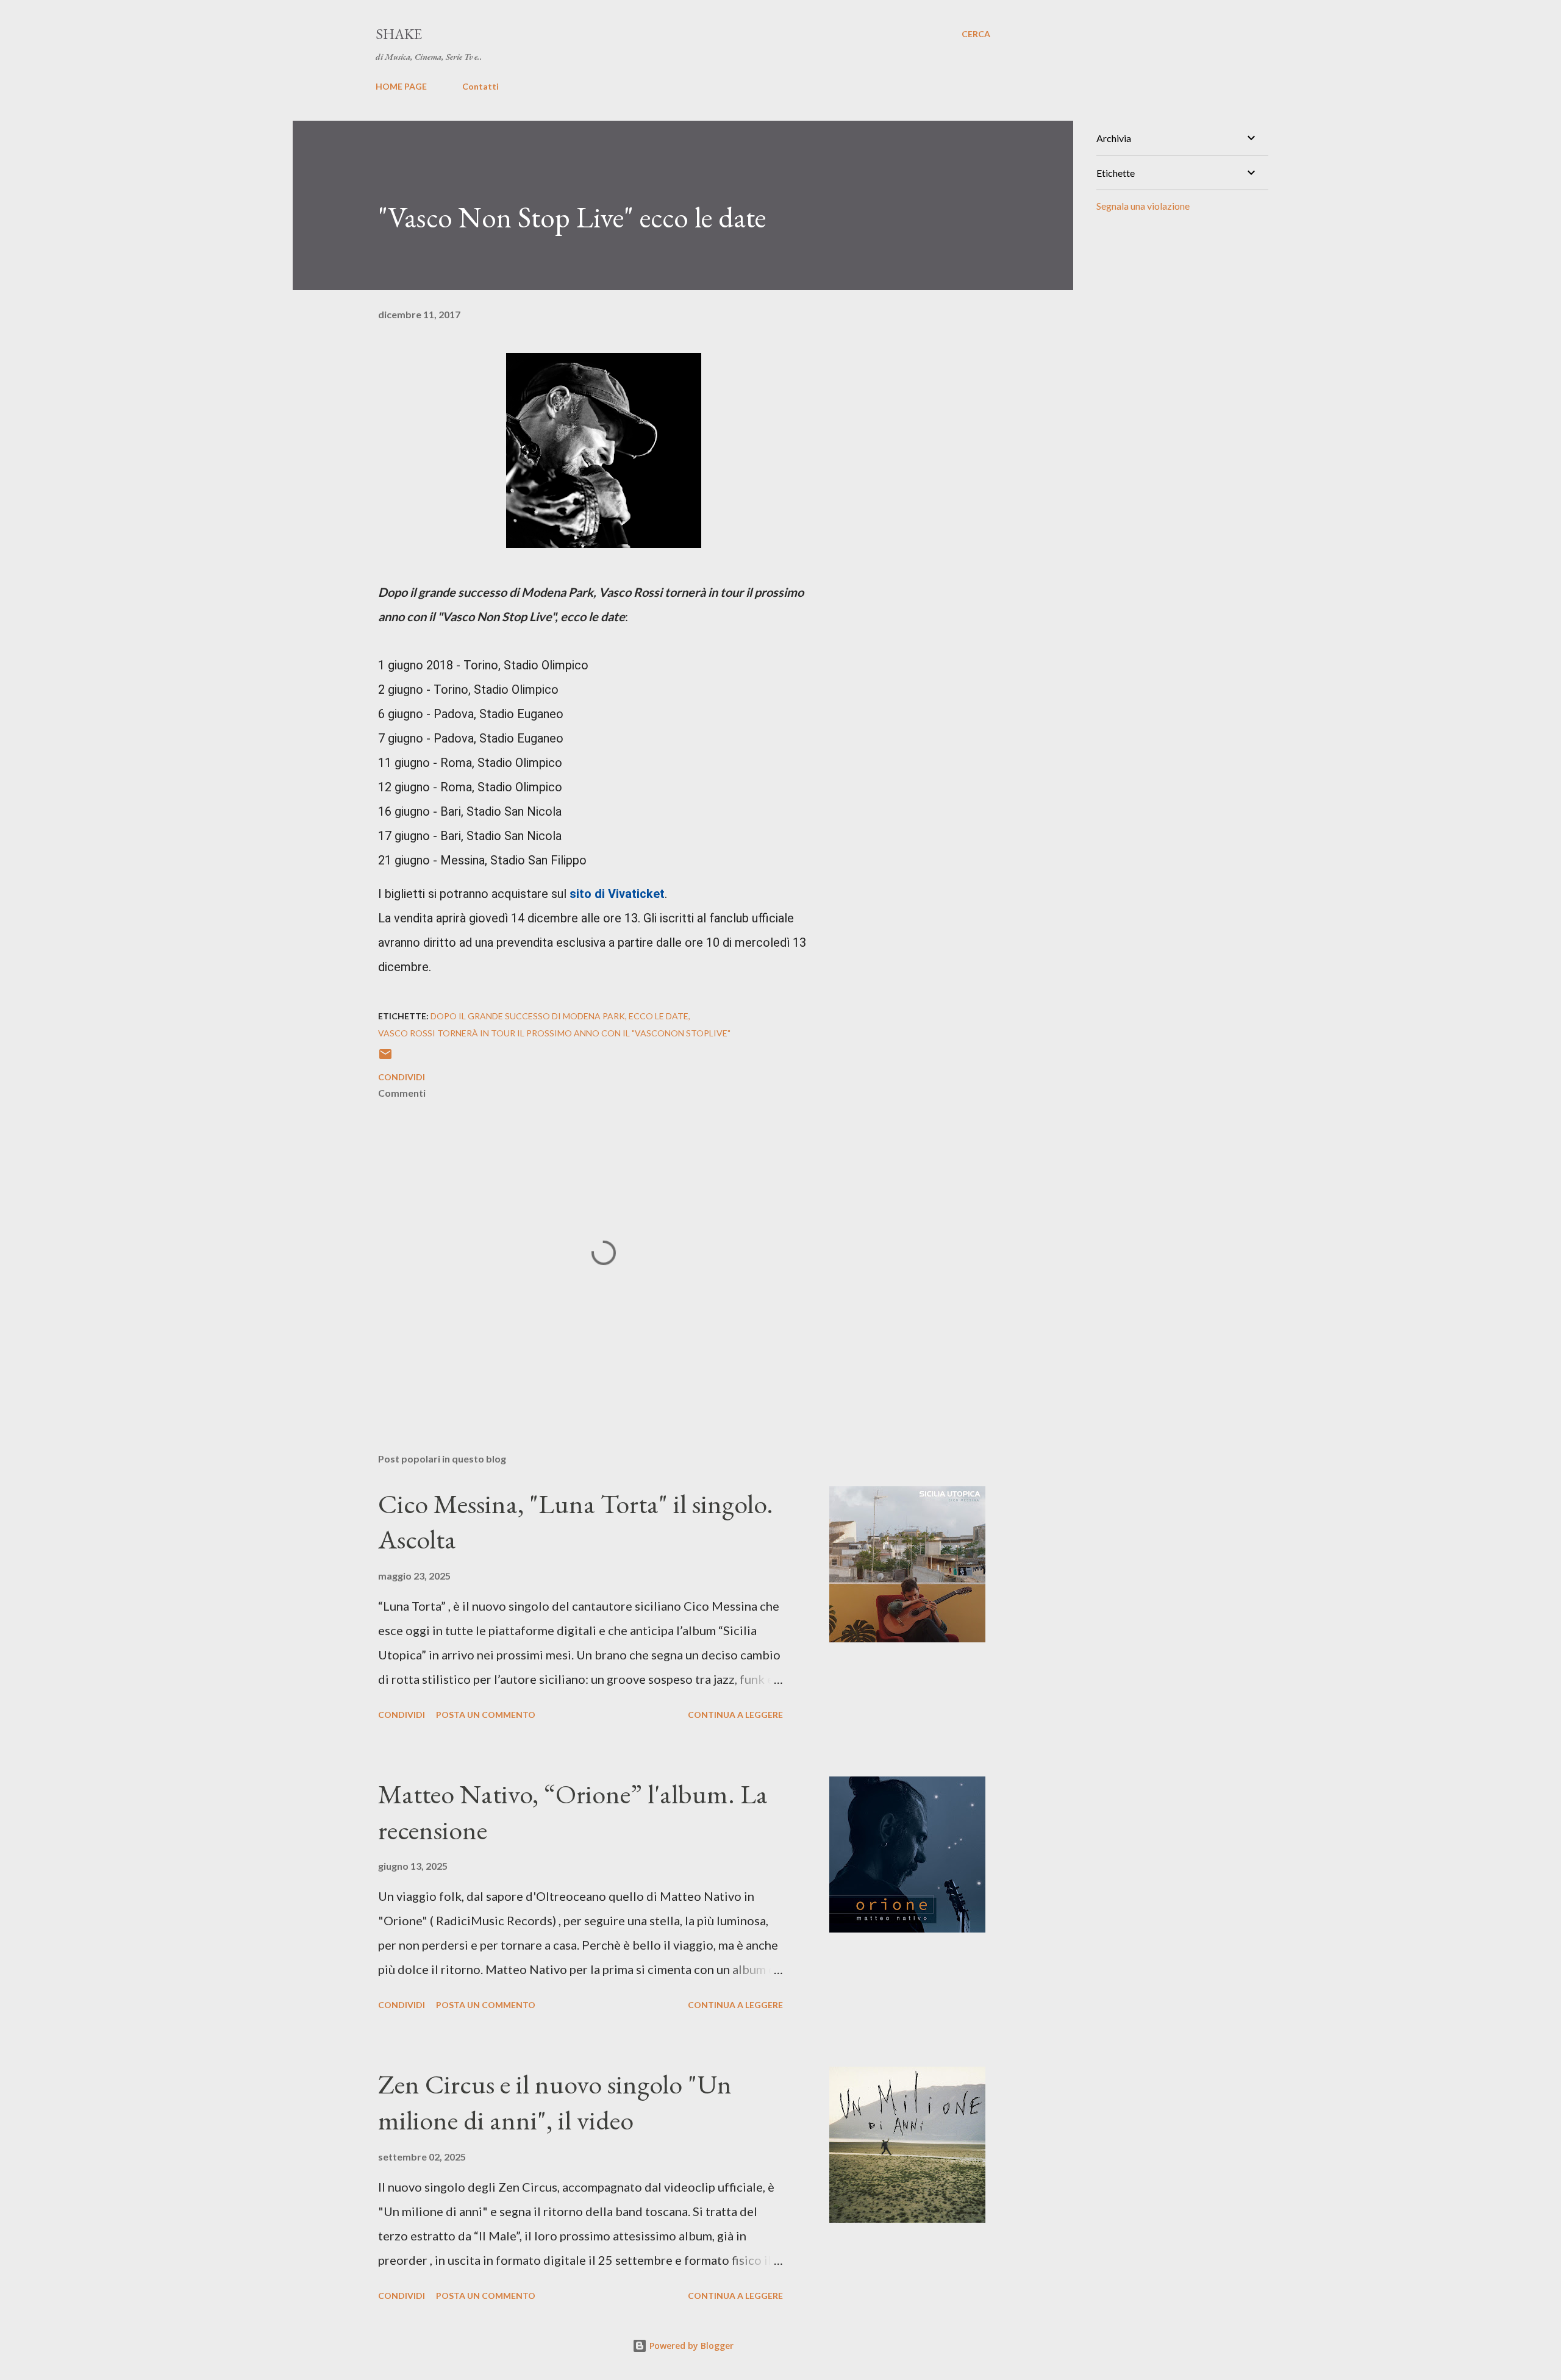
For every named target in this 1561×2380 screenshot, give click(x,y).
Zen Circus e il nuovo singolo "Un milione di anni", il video (555, 2102)
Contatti (480, 86)
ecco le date (659, 1016)
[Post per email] (385, 1058)
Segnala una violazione (1143, 206)
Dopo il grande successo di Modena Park (528, 1016)
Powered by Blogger (690, 2346)
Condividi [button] (402, 1077)
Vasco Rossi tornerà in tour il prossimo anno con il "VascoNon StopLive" (554, 1033)
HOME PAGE (401, 86)
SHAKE (399, 34)
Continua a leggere (735, 1715)
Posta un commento (486, 1715)
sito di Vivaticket (617, 894)
